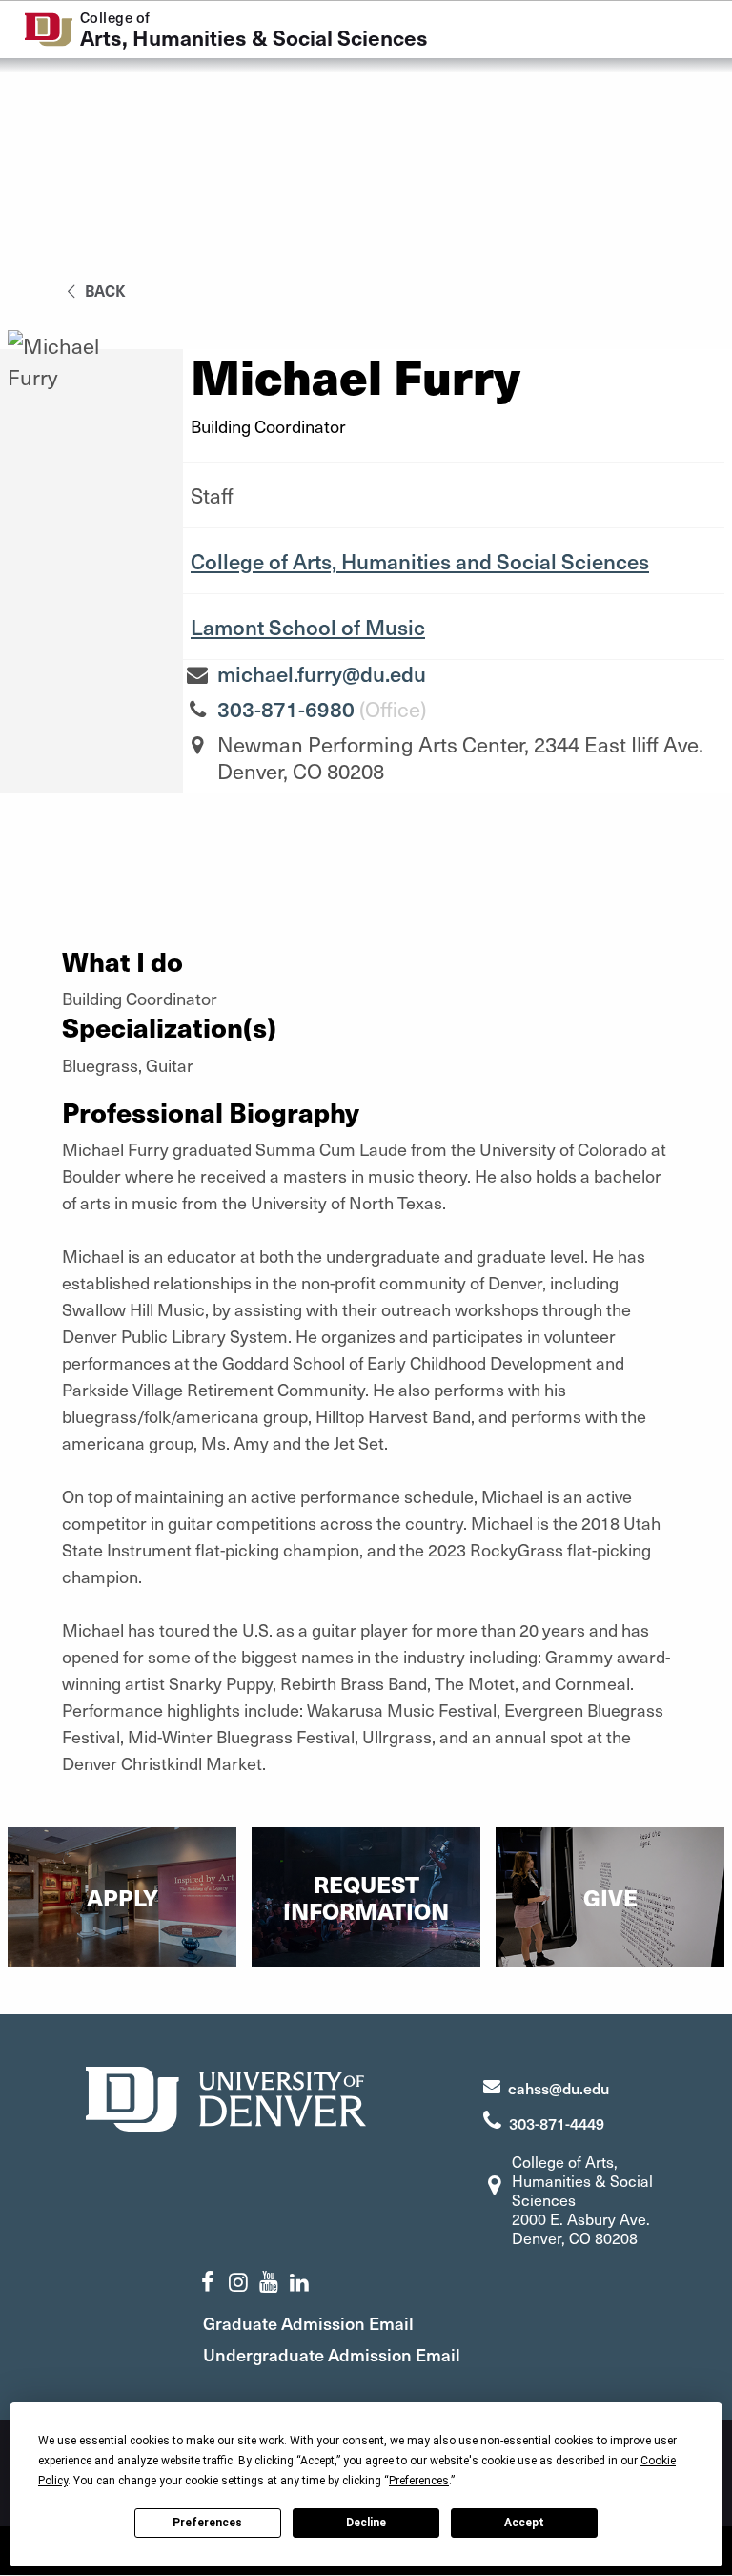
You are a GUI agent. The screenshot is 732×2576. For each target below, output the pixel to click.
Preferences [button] (419, 2481)
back (103, 290)
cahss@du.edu (559, 2088)
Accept (524, 2523)
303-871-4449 (557, 2123)
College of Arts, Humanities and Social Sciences (420, 561)
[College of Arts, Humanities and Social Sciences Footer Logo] (226, 2097)
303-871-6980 (286, 709)
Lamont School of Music (308, 627)
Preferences (207, 2523)
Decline (366, 2523)
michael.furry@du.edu (322, 673)
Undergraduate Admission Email (332, 2354)
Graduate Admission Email (308, 2323)
